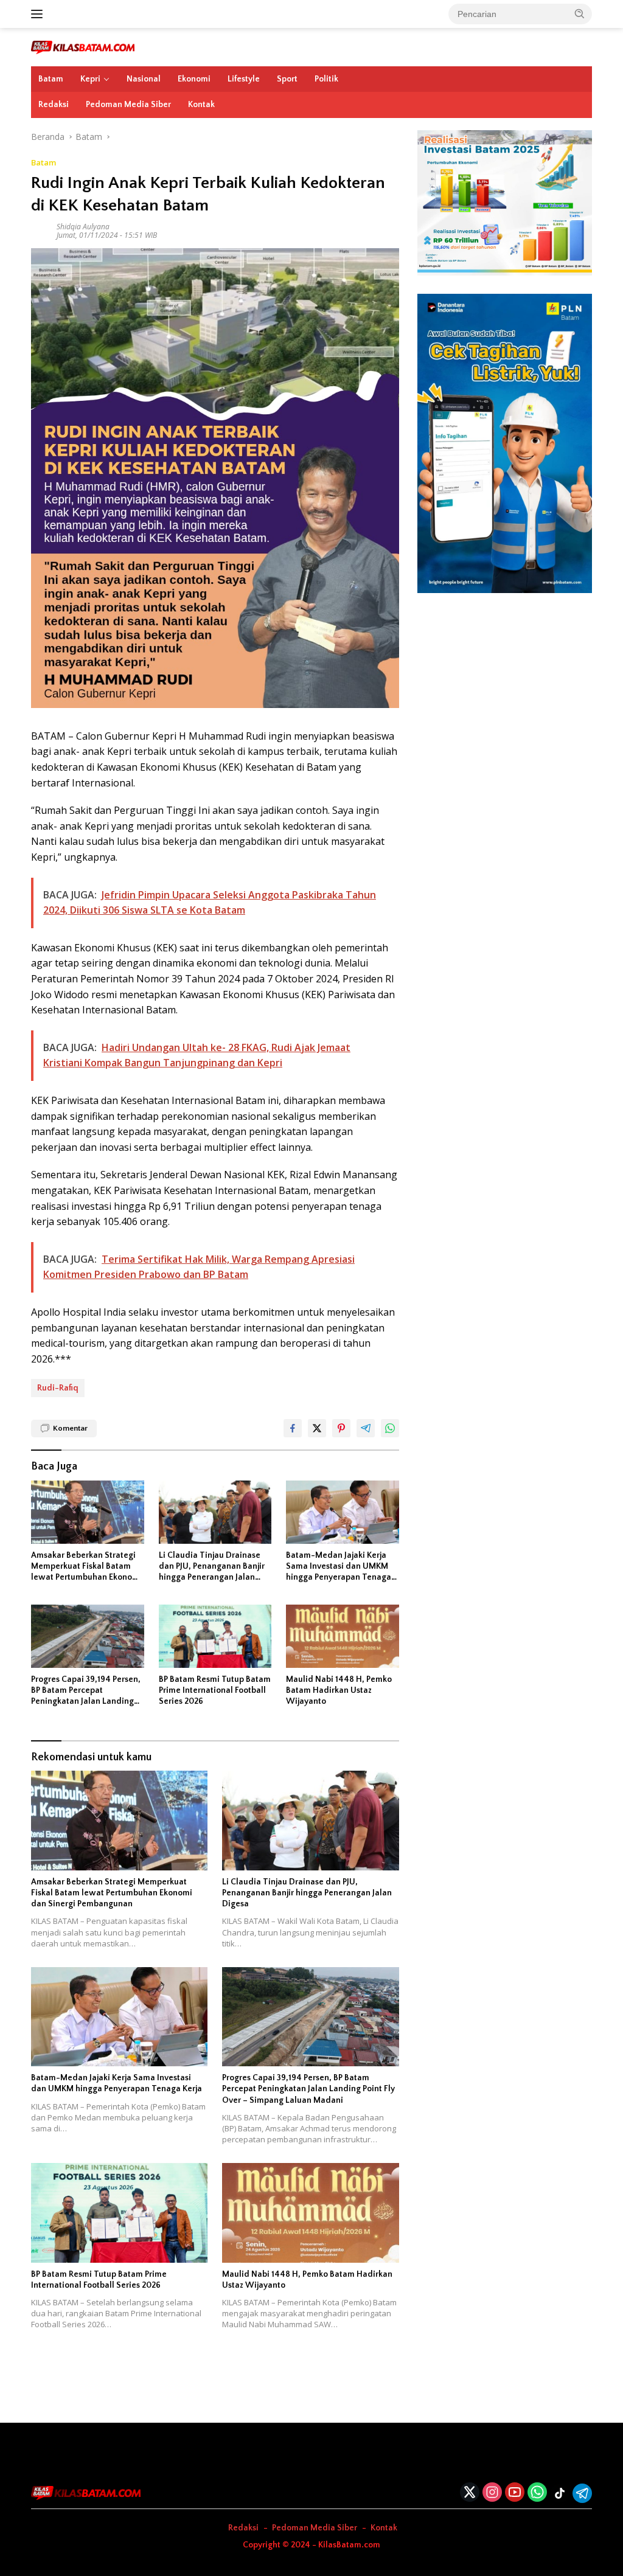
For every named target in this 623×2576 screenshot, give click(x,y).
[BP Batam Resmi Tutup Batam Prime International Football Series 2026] (215, 1636)
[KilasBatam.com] (83, 47)
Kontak (201, 105)
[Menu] (39, 14)
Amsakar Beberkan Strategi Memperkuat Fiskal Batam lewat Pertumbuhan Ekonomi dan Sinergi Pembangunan (86, 1567)
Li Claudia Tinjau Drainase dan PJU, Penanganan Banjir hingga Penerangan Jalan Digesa (212, 1567)
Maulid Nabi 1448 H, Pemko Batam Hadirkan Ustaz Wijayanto (339, 1690)
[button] (580, 13)
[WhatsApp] (537, 2493)
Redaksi (54, 105)
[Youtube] (515, 2493)
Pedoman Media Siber (128, 105)
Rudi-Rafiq (58, 1388)
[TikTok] (560, 2493)
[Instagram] (492, 2493)
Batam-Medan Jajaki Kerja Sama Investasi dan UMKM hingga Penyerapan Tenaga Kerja (339, 1567)
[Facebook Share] (293, 1428)
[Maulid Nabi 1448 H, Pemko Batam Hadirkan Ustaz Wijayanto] (343, 1636)
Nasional (144, 79)
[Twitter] (470, 2493)
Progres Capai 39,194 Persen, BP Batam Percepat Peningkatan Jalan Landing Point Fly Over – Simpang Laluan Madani (86, 1691)
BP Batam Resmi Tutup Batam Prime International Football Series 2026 (215, 1690)
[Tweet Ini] (317, 1428)
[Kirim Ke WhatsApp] (390, 1428)
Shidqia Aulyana (83, 227)
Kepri (90, 79)
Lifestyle (244, 79)
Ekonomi (194, 79)
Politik (326, 79)
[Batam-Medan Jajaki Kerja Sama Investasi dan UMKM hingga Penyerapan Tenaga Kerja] (343, 1512)
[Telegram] (582, 2493)
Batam (51, 79)
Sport (287, 79)
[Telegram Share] (366, 1428)
